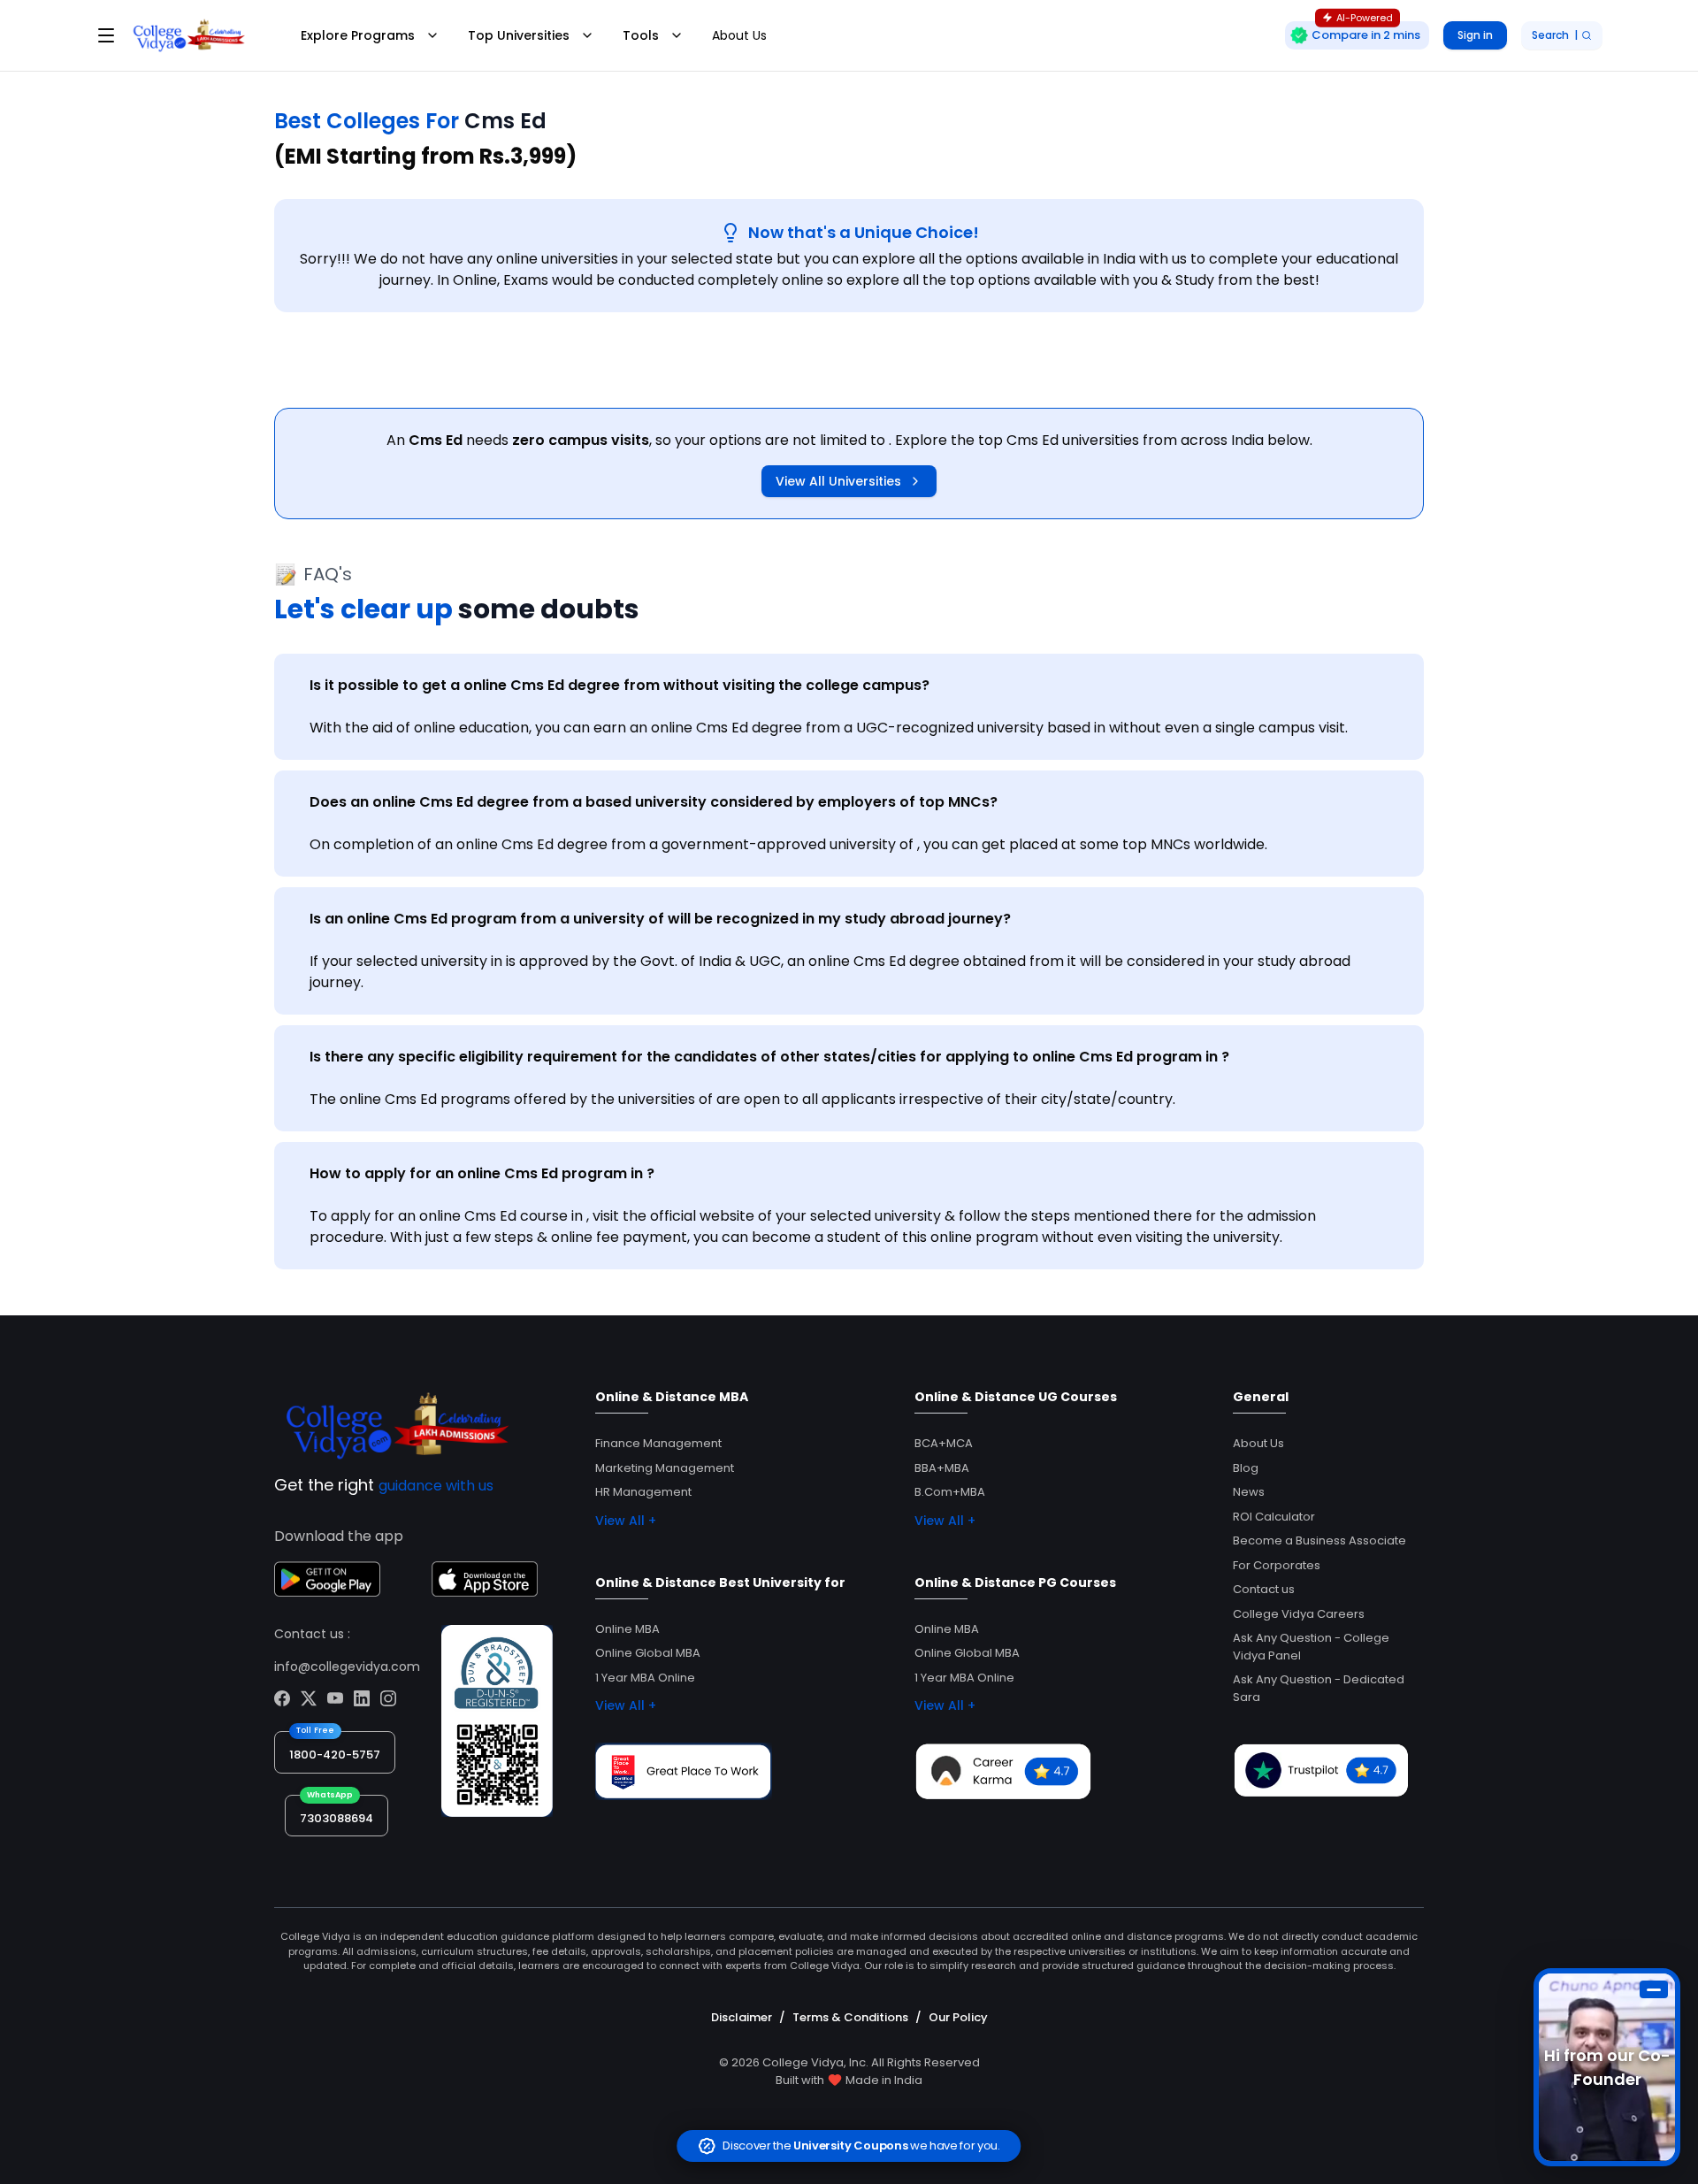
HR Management (643, 1492)
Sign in (1475, 35)
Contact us (1264, 1589)
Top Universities (519, 35)
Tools (641, 35)
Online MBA (627, 1629)
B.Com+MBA (950, 1492)
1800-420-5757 (335, 1755)
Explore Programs (358, 35)
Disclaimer (742, 2017)
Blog (1246, 1468)
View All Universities (838, 481)
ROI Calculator (1274, 1517)
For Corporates (1277, 1565)
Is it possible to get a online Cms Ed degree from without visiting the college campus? (620, 685)
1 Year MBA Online (645, 1678)
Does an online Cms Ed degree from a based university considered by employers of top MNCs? (654, 802)
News (1249, 1492)
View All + (626, 1521)
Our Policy (958, 2017)
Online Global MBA (648, 1653)
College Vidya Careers (1299, 1614)
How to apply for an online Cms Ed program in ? (482, 1173)
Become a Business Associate (1319, 1540)
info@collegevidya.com (347, 1667)
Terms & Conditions (850, 2017)
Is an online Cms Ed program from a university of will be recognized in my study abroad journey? (660, 919)
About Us (739, 35)
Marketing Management (665, 1468)
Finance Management (658, 1443)
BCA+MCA (944, 1443)
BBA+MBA (942, 1468)
